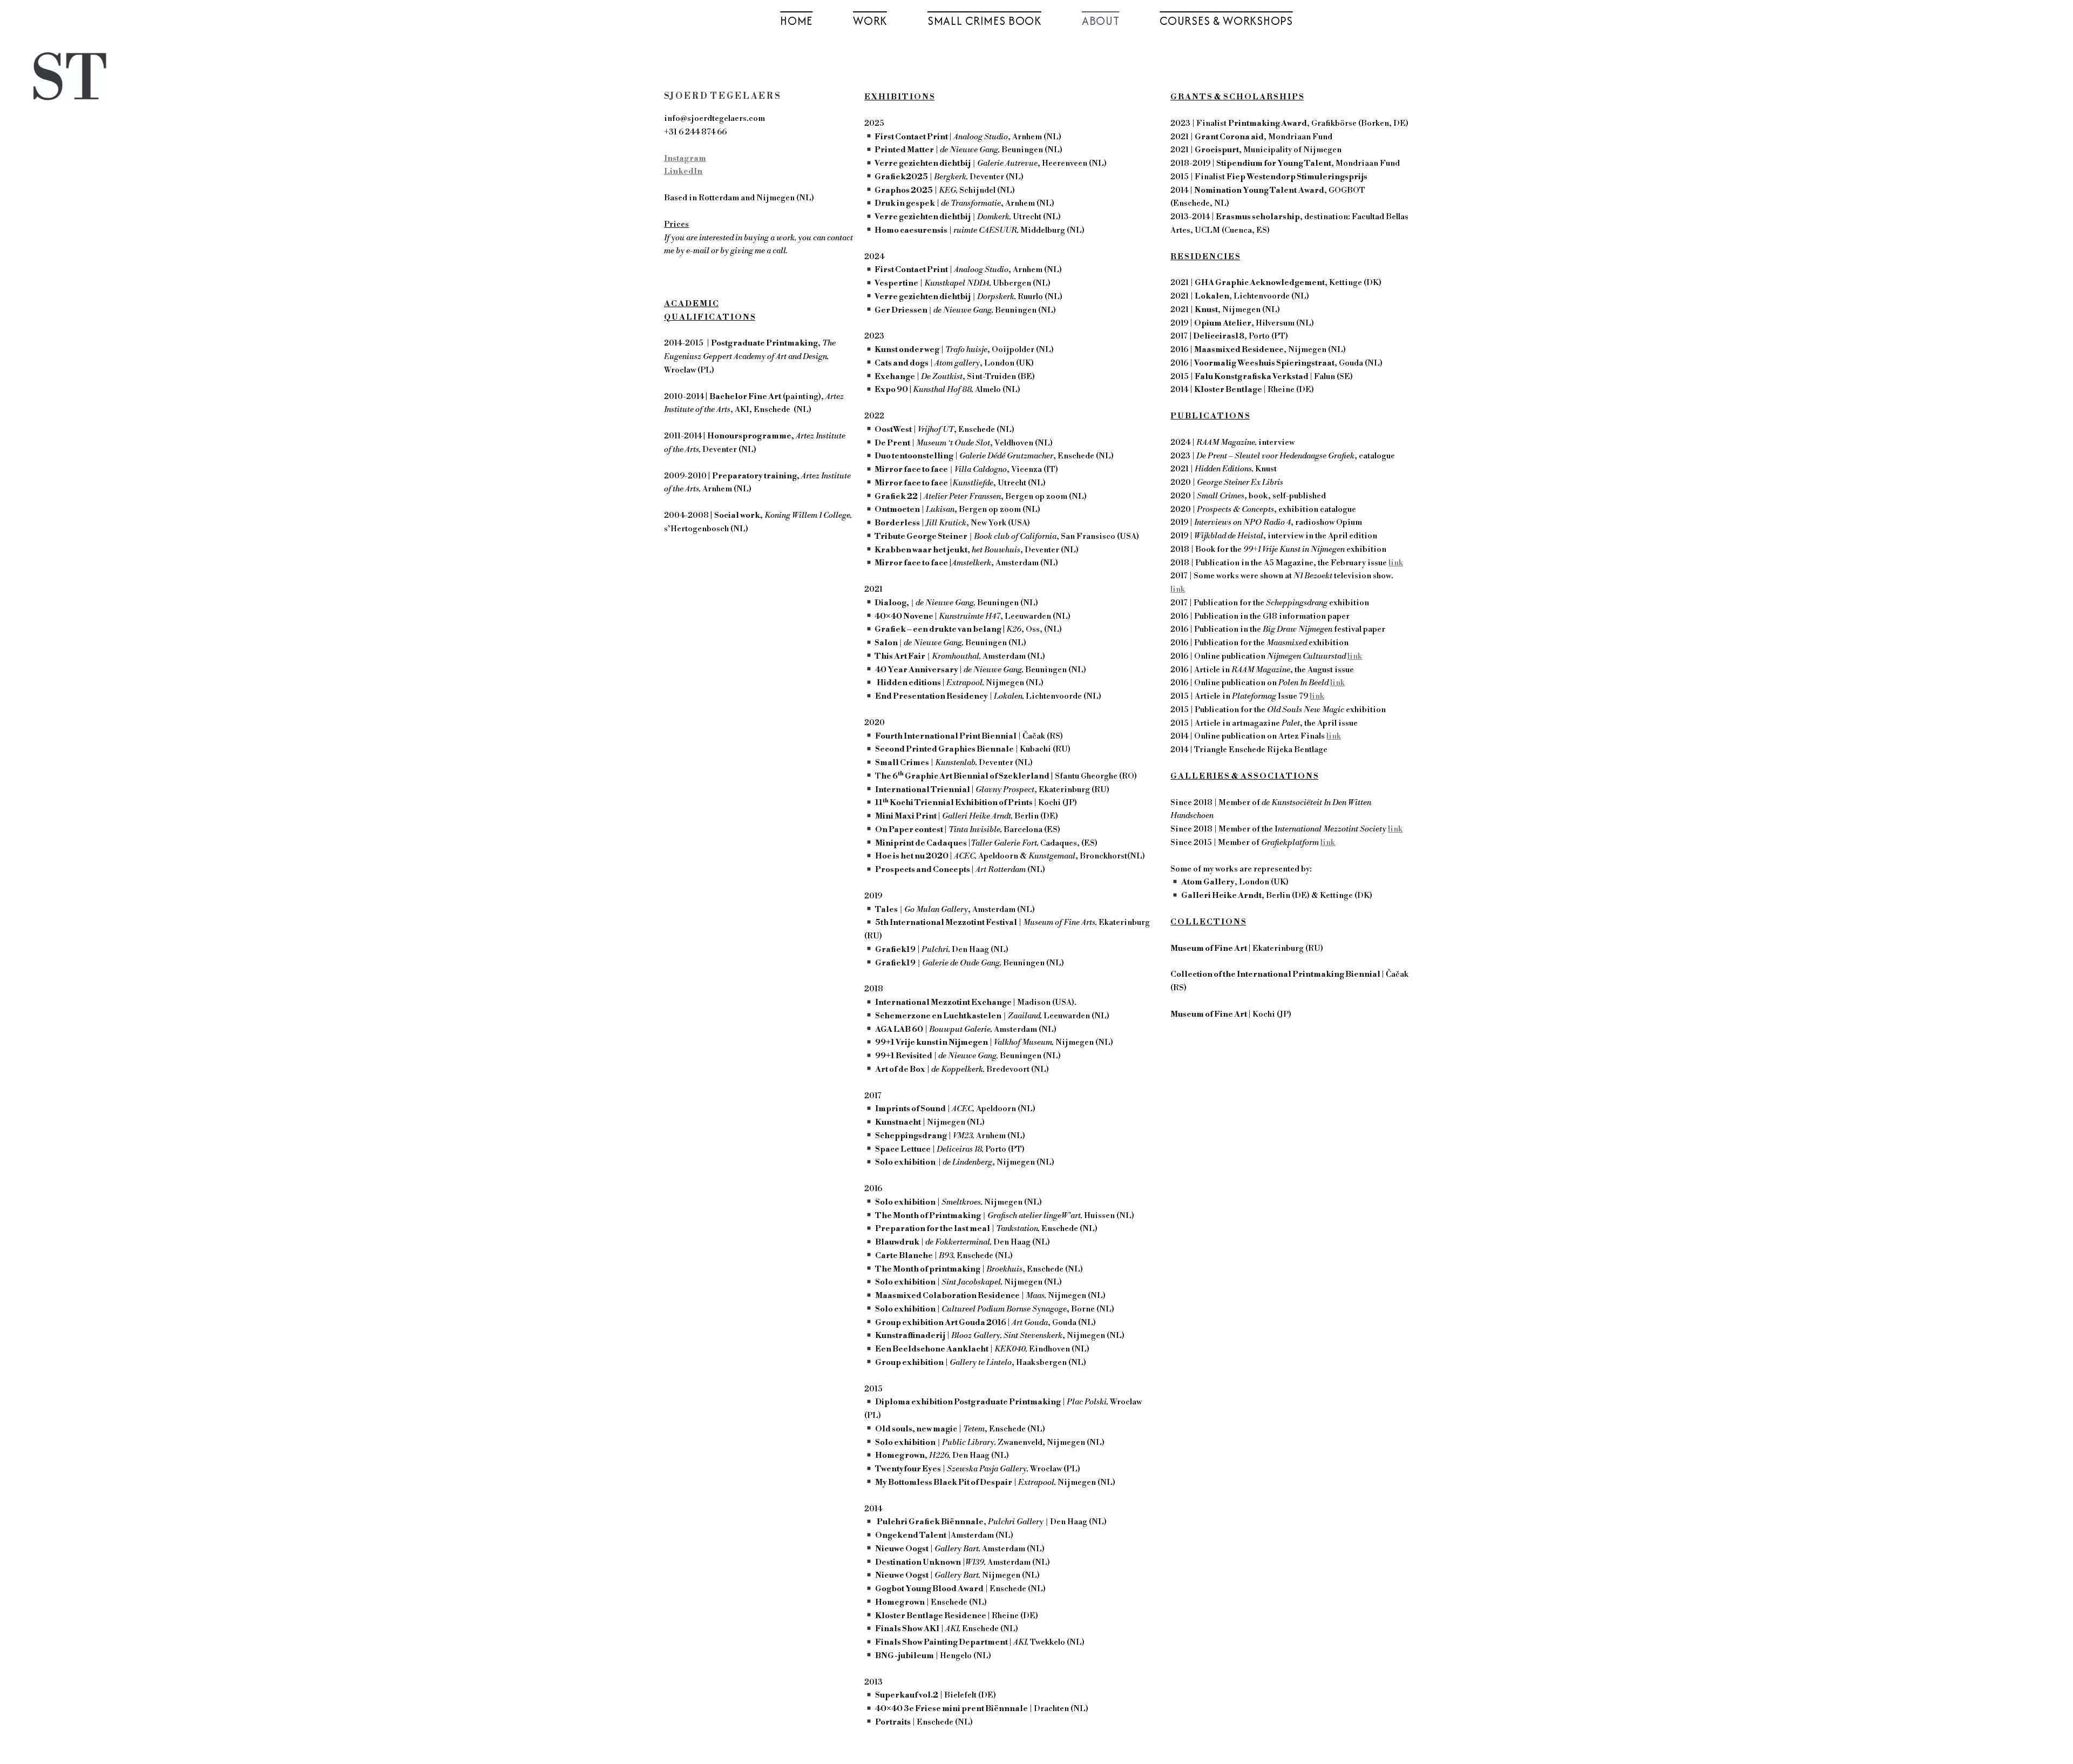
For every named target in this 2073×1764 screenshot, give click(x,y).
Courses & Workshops (1226, 21)
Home (796, 21)
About (1101, 21)
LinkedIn (683, 171)
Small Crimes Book (984, 21)
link (1396, 563)
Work (870, 21)
